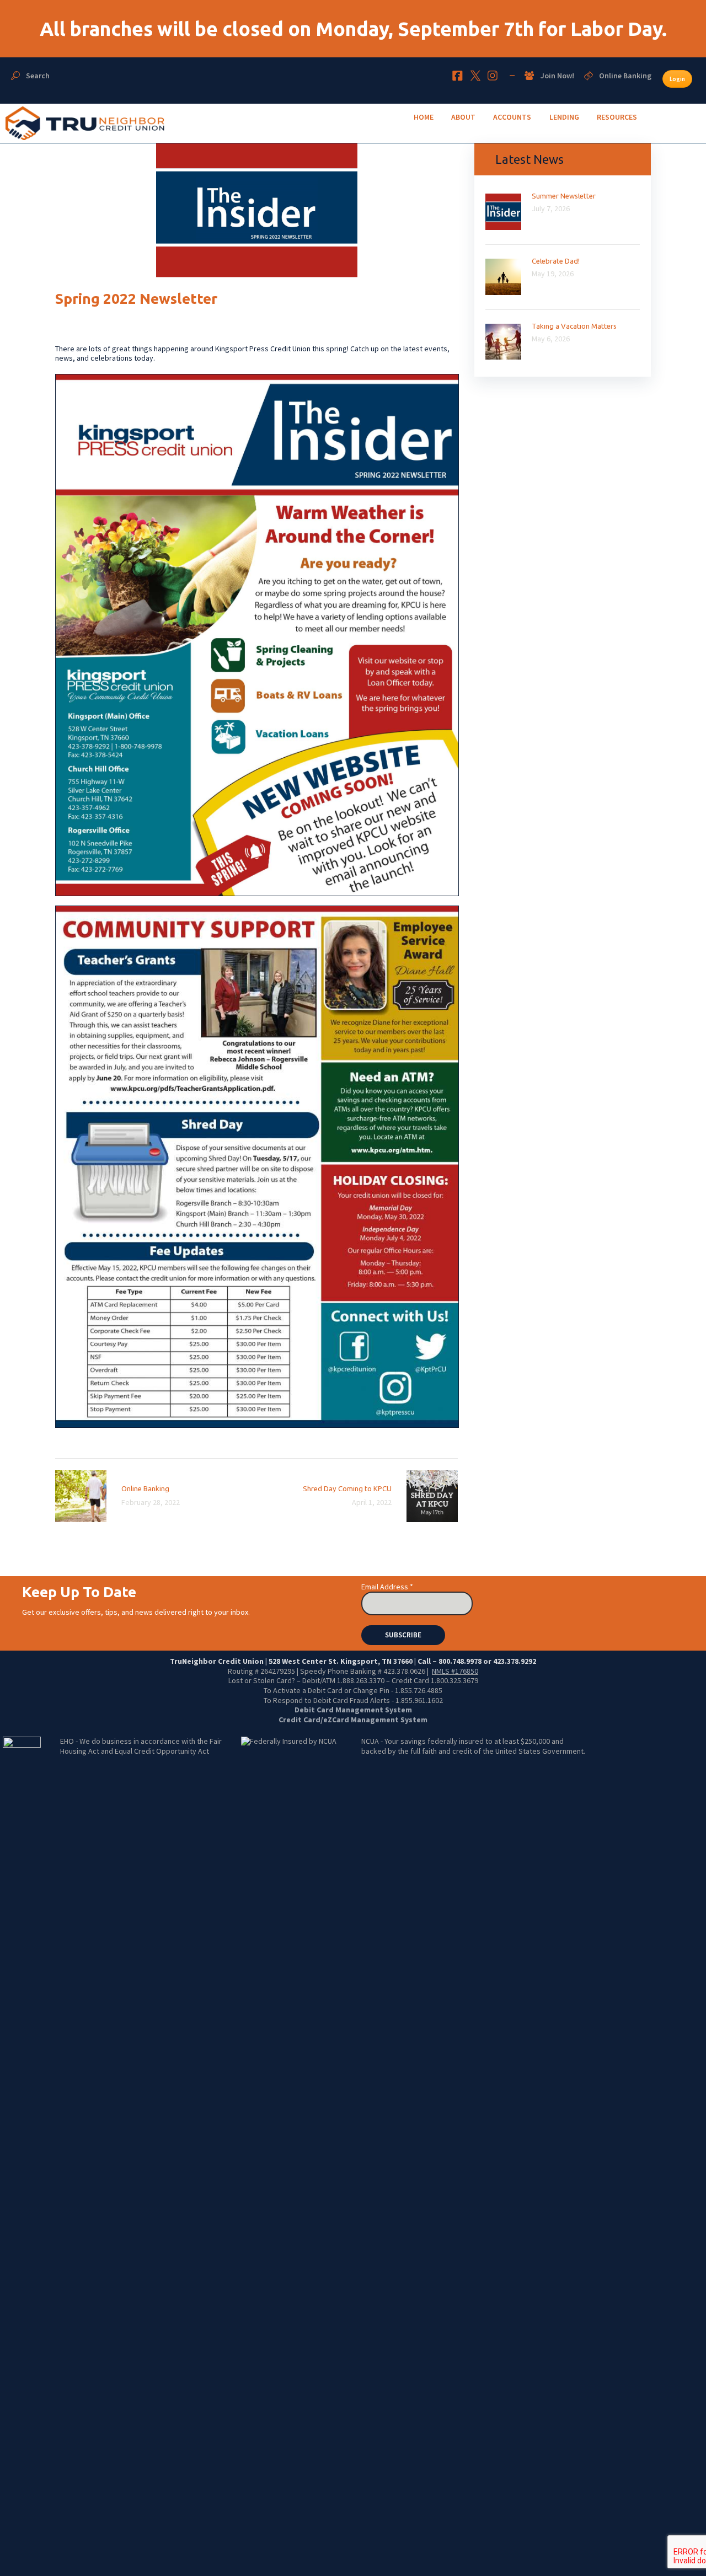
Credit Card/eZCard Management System (353, 1720)
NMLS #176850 (455, 1671)
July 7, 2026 (551, 208)
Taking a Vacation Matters (574, 326)
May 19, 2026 (553, 274)
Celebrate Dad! (556, 261)
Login (677, 79)
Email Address (387, 1587)
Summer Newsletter (564, 196)
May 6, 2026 (551, 339)
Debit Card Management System (353, 1710)
